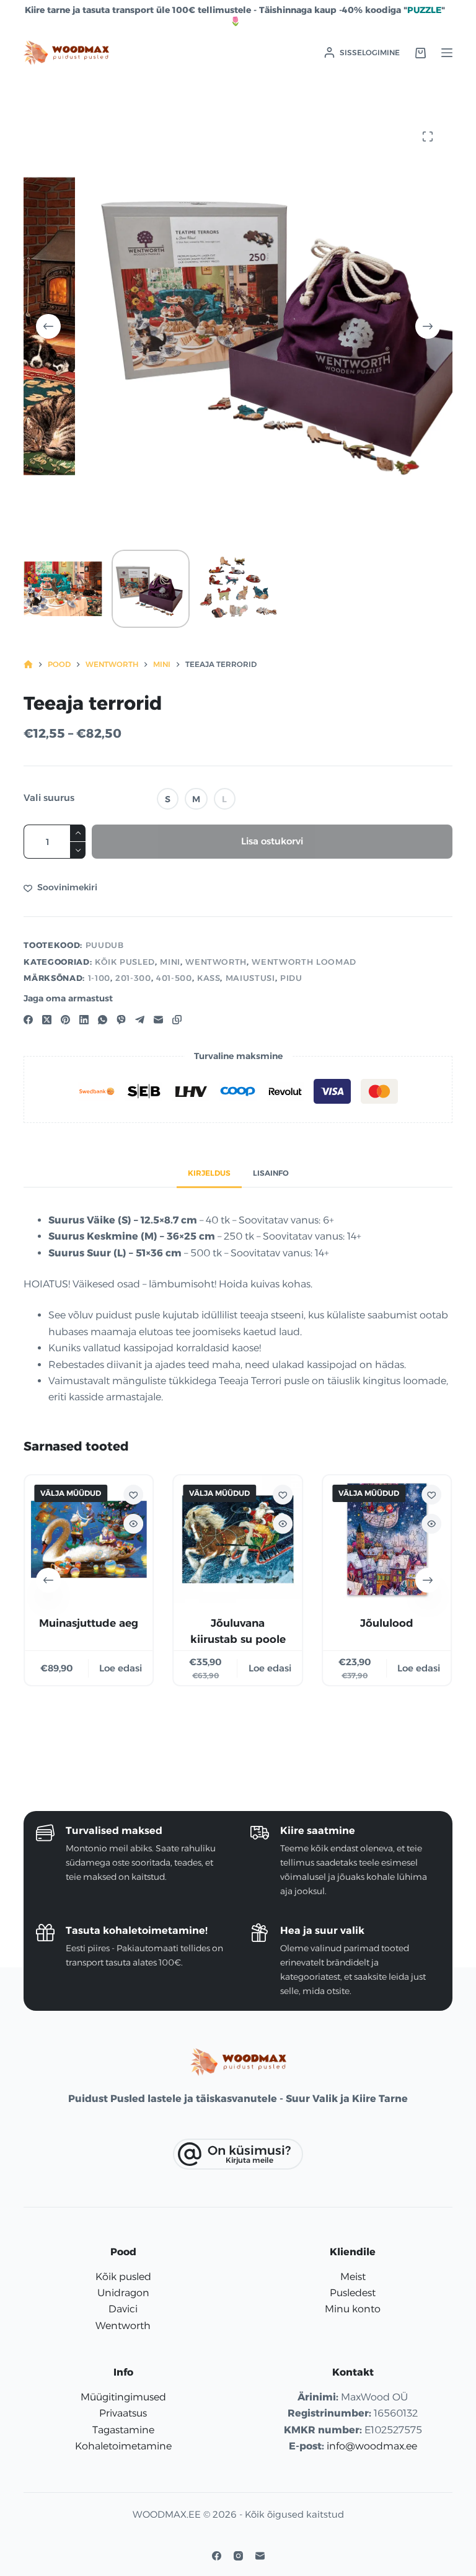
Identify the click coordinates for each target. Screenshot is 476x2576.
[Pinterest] (65, 1020)
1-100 (99, 978)
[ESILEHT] (28, 665)
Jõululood (387, 1623)
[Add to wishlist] (134, 1495)
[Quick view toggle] (134, 1524)
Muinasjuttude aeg (89, 1623)
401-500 (174, 978)
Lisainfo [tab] (271, 1173)
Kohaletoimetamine (123, 2446)
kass (209, 978)
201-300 (133, 978)
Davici (123, 2309)
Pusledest (353, 2293)
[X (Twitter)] (47, 1020)
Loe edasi (121, 1667)
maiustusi (250, 978)
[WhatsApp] (103, 1020)
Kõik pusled (125, 962)
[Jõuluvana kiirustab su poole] (238, 1539)
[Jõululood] (387, 1539)
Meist (353, 2277)
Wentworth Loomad (304, 962)
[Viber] (121, 1020)
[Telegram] (140, 1020)
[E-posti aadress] (158, 1020)
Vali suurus (49, 798)
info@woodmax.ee (372, 2446)
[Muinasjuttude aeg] (89, 1539)
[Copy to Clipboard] (177, 1020)
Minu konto (353, 2309)
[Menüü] (447, 53)
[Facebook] (28, 1020)
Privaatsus (123, 2413)
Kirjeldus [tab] (209, 1173)
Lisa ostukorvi (272, 841)
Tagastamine (123, 2430)
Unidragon (123, 2293)
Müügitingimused (123, 2397)
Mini (170, 962)
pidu (291, 978)
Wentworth (216, 962)
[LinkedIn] (84, 1020)
